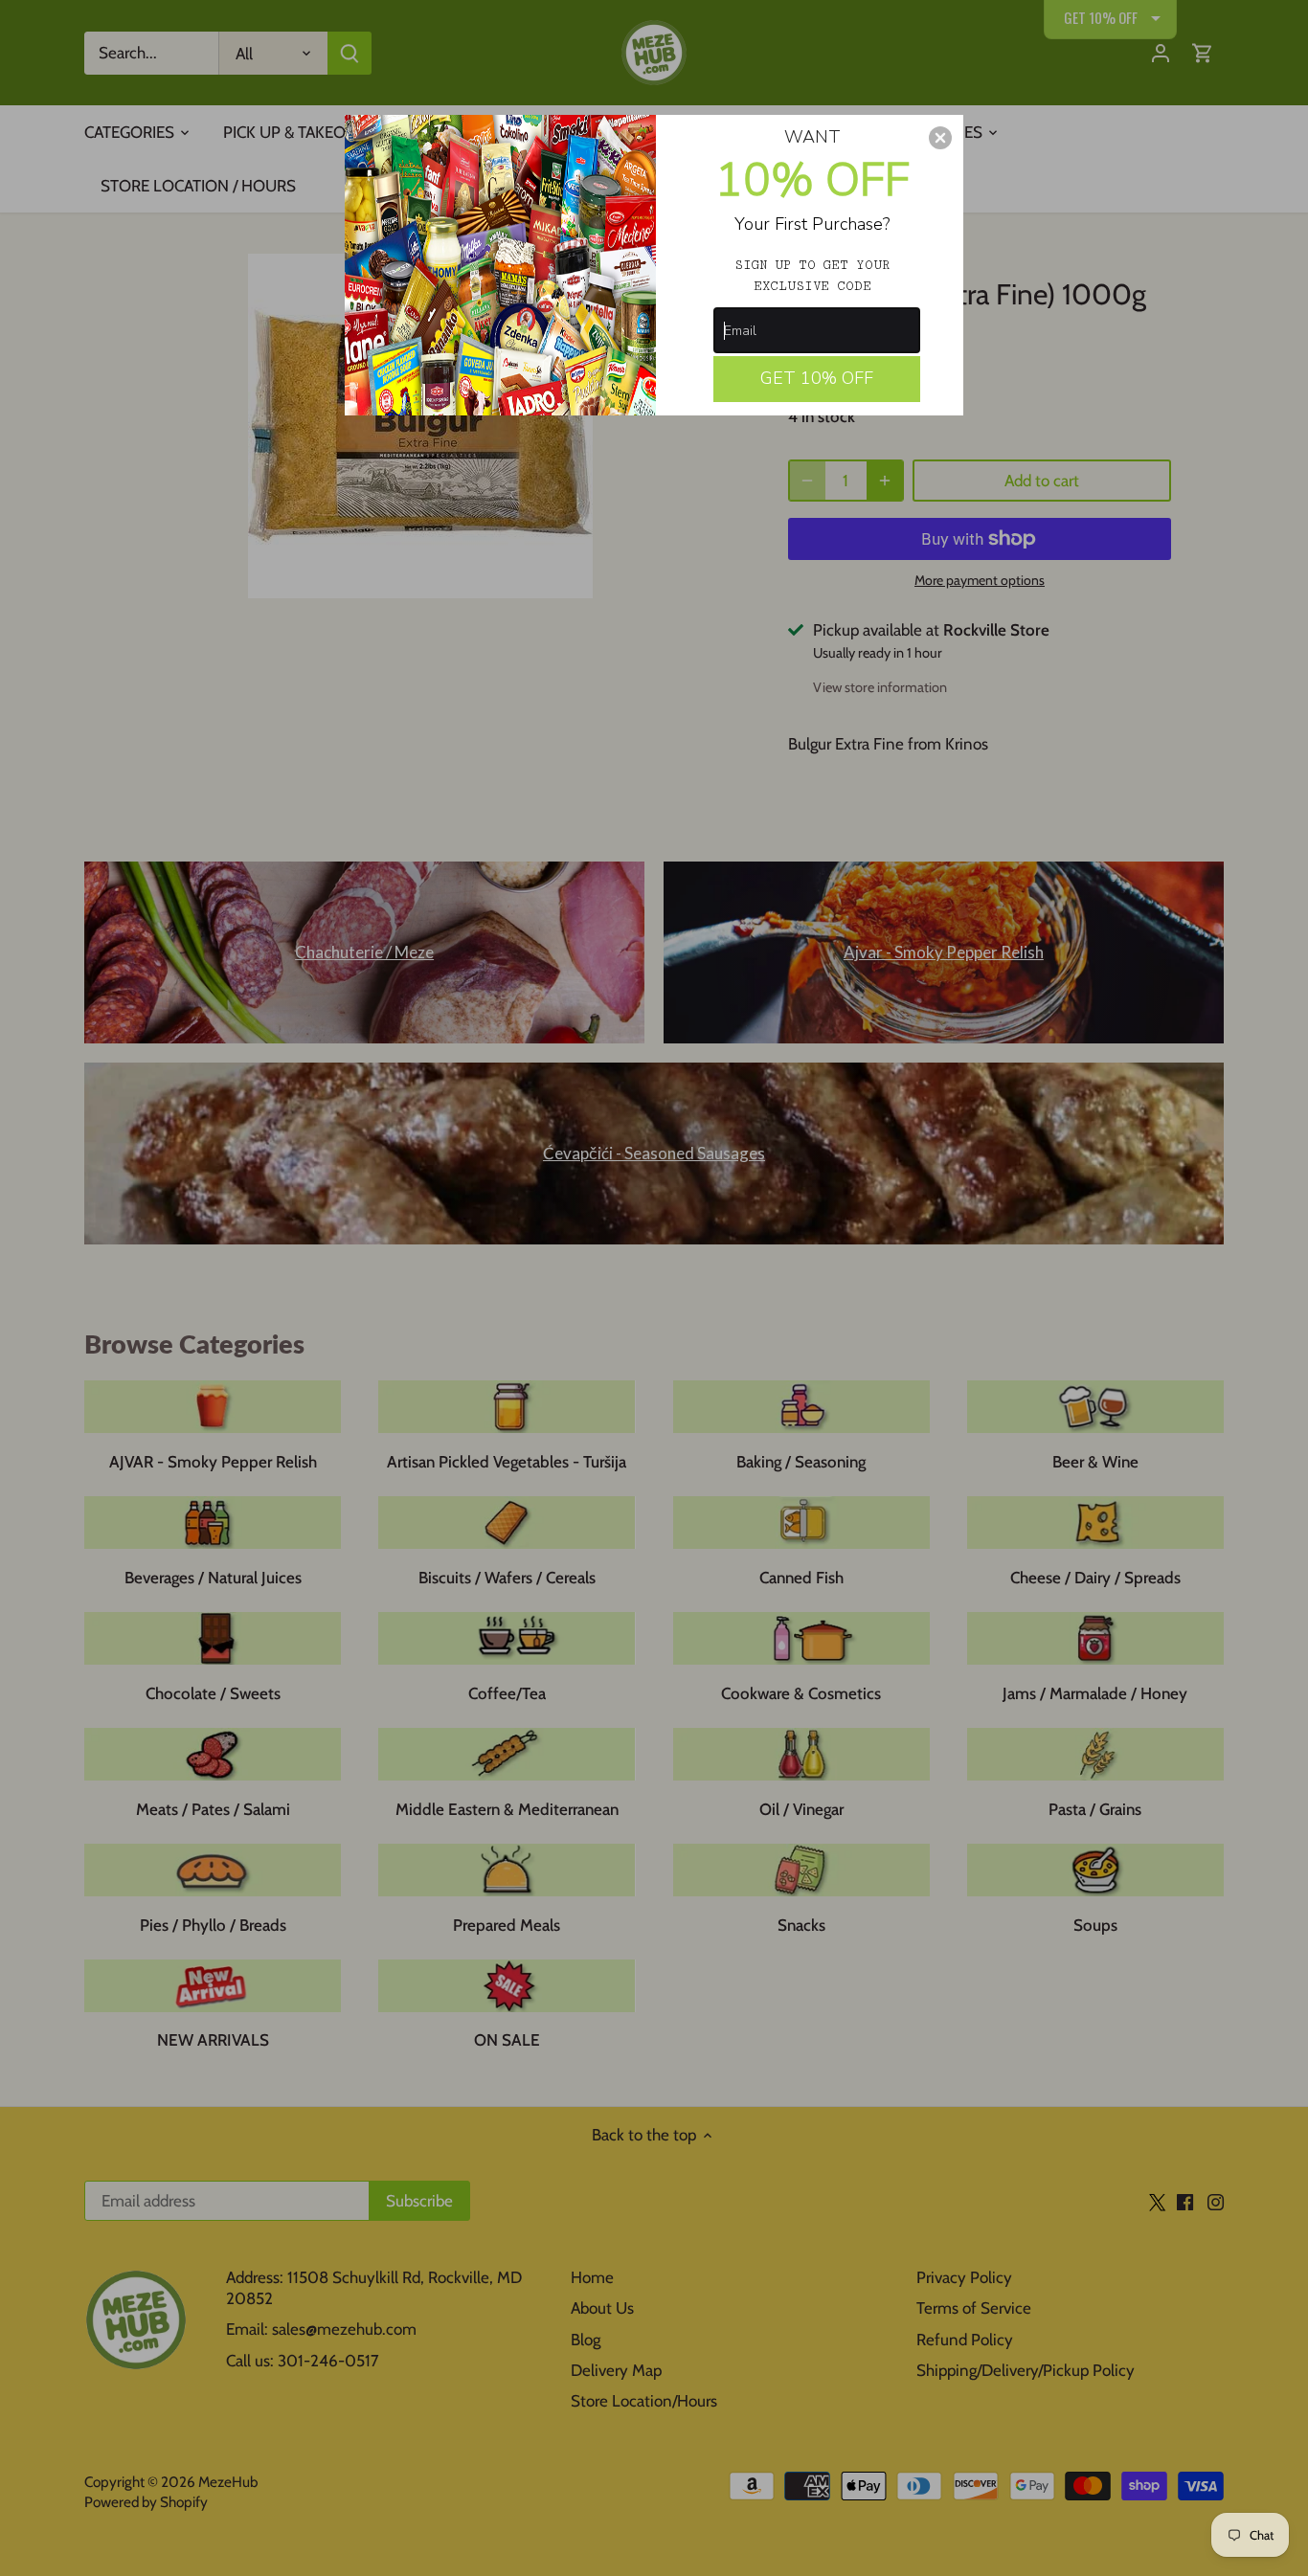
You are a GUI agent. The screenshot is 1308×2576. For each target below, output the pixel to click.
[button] (940, 138)
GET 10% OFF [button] (817, 378)
